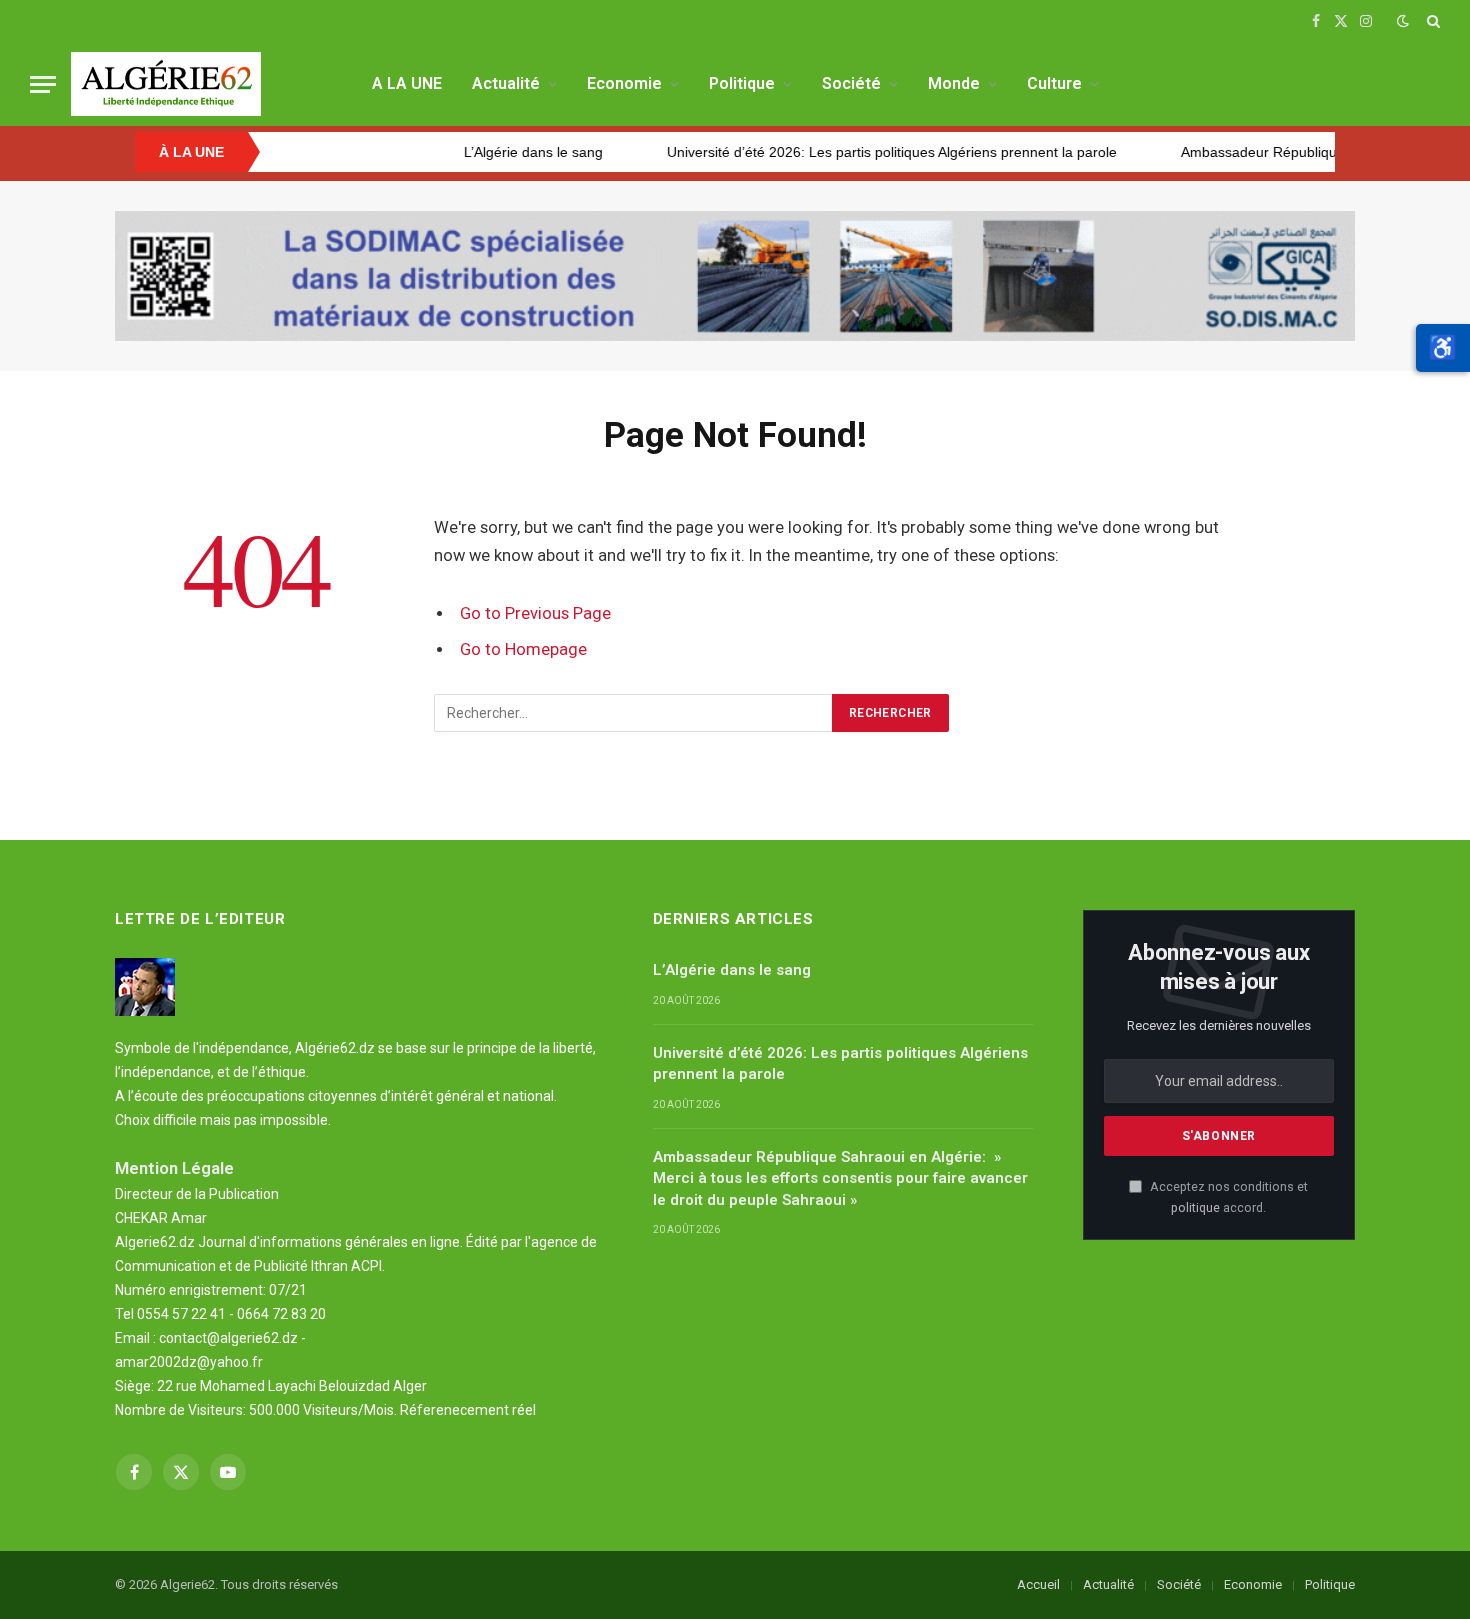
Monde (954, 83)
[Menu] (43, 84)
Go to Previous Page (535, 613)
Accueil (1038, 1584)
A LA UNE (407, 83)
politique (1195, 1207)
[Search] (1431, 21)
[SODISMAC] (735, 276)
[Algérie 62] (166, 84)
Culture (1054, 83)
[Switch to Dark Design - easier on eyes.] (1403, 21)
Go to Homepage (523, 649)
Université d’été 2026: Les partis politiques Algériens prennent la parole (834, 152)
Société (851, 83)
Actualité (506, 83)
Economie (624, 83)
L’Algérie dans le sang (475, 152)
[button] (1443, 348)
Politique (742, 83)
